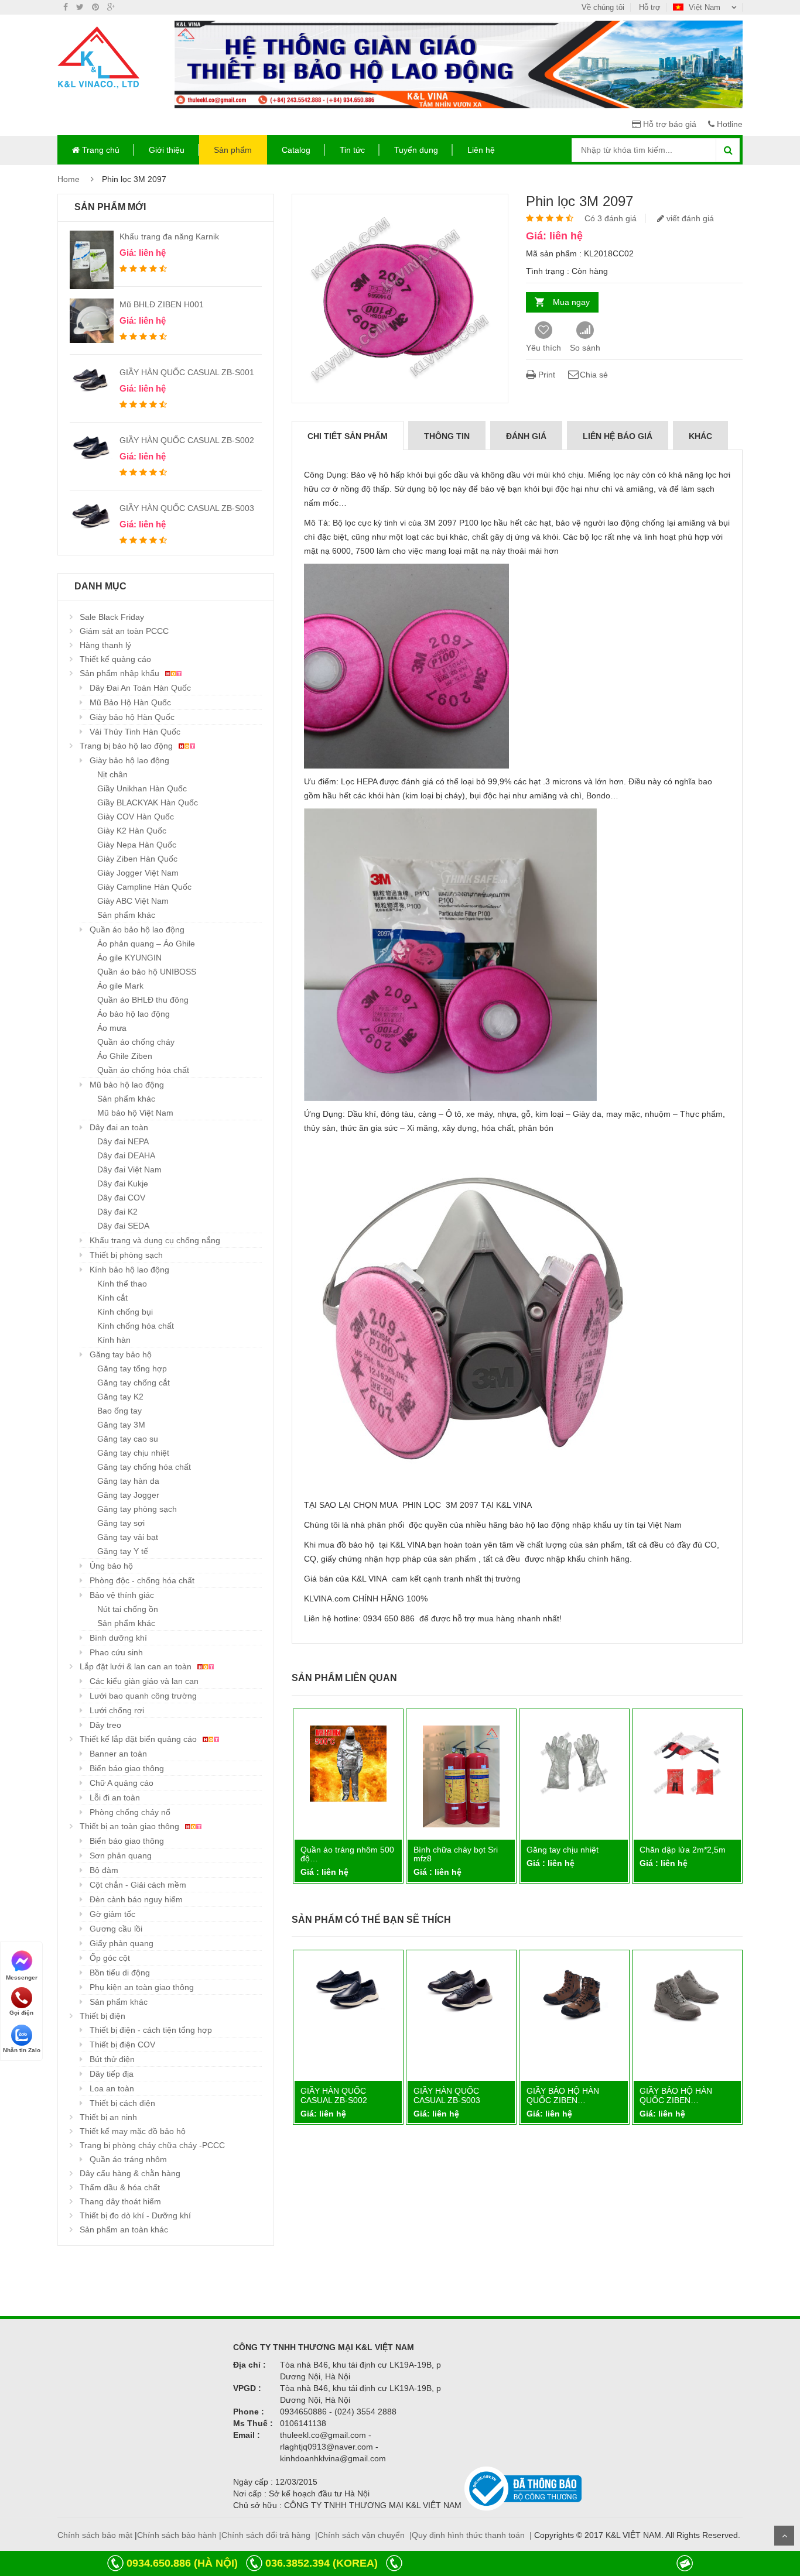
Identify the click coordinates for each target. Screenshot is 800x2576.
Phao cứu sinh (116, 1652)
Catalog (296, 150)
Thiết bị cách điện (122, 2103)
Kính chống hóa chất (136, 1326)
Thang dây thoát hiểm (120, 2201)
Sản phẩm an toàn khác (124, 2229)
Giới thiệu (167, 150)
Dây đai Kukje (123, 1184)
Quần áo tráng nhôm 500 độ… (562, 1854)
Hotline (729, 124)
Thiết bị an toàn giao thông (131, 1826)
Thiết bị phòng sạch (126, 1255)
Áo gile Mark (120, 986)
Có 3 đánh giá (611, 218)
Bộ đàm (104, 1870)
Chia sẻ (594, 375)
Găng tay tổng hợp (132, 1368)
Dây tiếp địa (112, 2074)
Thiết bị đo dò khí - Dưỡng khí (135, 2215)
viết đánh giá (689, 218)
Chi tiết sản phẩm (348, 436)
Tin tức (352, 150)
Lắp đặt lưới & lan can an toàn (137, 1666)
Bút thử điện (112, 2059)
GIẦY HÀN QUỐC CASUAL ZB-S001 (187, 372)
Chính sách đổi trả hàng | (269, 2535)
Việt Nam (705, 7)
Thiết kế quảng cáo (115, 659)
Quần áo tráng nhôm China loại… (440, 1854)
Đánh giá (526, 436)
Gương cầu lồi (116, 1929)
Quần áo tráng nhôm (128, 2159)
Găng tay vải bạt (128, 1537)
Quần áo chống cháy (136, 1042)
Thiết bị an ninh (108, 2117)
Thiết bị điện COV (122, 2045)
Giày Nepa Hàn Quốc (137, 845)
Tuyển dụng (416, 150)
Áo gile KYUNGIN (129, 958)
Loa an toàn (112, 2088)
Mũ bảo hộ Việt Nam (135, 1113)
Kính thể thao (122, 1284)
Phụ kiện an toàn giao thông (142, 1987)
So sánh (585, 348)
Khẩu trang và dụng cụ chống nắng (155, 1240)
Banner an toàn (118, 1754)
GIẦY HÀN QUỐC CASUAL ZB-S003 (187, 508)
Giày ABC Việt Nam (133, 901)
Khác (700, 436)
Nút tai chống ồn (128, 1609)
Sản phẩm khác (126, 915)
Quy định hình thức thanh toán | (472, 2535)
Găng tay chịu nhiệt (133, 1453)
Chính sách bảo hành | (179, 2535)
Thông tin (447, 436)
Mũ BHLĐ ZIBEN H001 (162, 304)
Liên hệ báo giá (618, 436)
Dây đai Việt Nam (129, 1169)
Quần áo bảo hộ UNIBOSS (147, 972)
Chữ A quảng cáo (122, 1783)
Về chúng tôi (603, 7)
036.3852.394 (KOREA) (322, 2563)
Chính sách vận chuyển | (365, 2535)
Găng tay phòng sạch (137, 1509)
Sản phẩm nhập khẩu (121, 673)
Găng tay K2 (120, 1397)
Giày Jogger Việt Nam (138, 873)
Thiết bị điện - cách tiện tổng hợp (151, 2030)
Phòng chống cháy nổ (130, 1812)
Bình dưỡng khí (118, 1638)
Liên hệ (481, 150)
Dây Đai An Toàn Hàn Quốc (140, 688)
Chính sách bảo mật (95, 2535)
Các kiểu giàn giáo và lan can (144, 1681)
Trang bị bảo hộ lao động (127, 746)
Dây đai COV (121, 1198)
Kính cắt (112, 1298)
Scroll (784, 2536)
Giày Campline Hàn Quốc (144, 887)
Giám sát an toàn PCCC (124, 631)
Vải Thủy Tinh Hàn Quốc (135, 732)
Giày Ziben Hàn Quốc (137, 859)
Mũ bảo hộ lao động (127, 1085)
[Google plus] (111, 7)
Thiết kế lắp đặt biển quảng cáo (139, 1739)
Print (546, 375)
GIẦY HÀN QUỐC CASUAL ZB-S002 (187, 440)
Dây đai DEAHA (126, 1155)
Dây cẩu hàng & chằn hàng (130, 2173)
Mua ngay (571, 302)
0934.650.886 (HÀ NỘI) (182, 2563)
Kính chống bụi (125, 1312)
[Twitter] (80, 7)
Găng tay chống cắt (134, 1383)
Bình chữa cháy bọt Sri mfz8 (670, 1854)
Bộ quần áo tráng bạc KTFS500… (329, 1854)
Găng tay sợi (121, 1523)
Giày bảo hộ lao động (129, 760)
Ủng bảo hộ (111, 1566)
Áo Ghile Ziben (125, 1056)
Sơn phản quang (121, 1855)
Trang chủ (100, 150)
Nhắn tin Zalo (22, 2050)
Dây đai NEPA (123, 1141)
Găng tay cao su (128, 1439)
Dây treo (105, 1725)
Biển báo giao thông (127, 1768)
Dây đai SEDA (123, 1226)
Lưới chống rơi (117, 1710)
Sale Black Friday (112, 617)
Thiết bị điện (102, 2016)
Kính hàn (114, 1340)
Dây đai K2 (117, 1212)
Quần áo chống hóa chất (143, 1070)
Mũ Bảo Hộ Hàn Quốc (130, 702)
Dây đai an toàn (119, 1127)
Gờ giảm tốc (112, 1914)
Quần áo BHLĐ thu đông (143, 1000)
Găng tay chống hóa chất (144, 1467)
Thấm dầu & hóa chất (120, 2187)
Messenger (22, 1977)
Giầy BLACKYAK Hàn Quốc (148, 802)
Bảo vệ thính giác (122, 1595)
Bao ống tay (119, 1411)
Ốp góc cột (110, 1958)
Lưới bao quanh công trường (143, 1696)
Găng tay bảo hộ (121, 1354)
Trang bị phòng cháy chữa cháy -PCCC (152, 2145)
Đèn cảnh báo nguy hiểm (136, 1899)
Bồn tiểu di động (120, 1973)
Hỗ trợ (650, 7)
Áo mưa (112, 1028)
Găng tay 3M (121, 1425)
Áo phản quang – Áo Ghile (146, 944)
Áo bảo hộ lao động (134, 1014)
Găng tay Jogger (128, 1495)
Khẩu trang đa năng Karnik (169, 236)
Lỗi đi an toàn (115, 1798)
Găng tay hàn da (128, 1481)
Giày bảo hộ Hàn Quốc (132, 717)
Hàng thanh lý (105, 645)
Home (69, 179)
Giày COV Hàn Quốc (136, 817)
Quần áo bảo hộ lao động (137, 929)
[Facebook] (66, 7)
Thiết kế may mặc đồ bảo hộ (133, 2131)
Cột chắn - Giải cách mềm (138, 1885)
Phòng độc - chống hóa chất (142, 1580)
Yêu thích (543, 348)
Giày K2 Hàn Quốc (132, 831)
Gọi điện (21, 2013)
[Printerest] (95, 7)
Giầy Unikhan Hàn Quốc (142, 788)
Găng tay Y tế (123, 1551)
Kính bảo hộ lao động (129, 1270)
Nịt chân (112, 774)
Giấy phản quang (122, 1943)
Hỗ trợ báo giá (669, 124)
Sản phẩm (233, 150)
